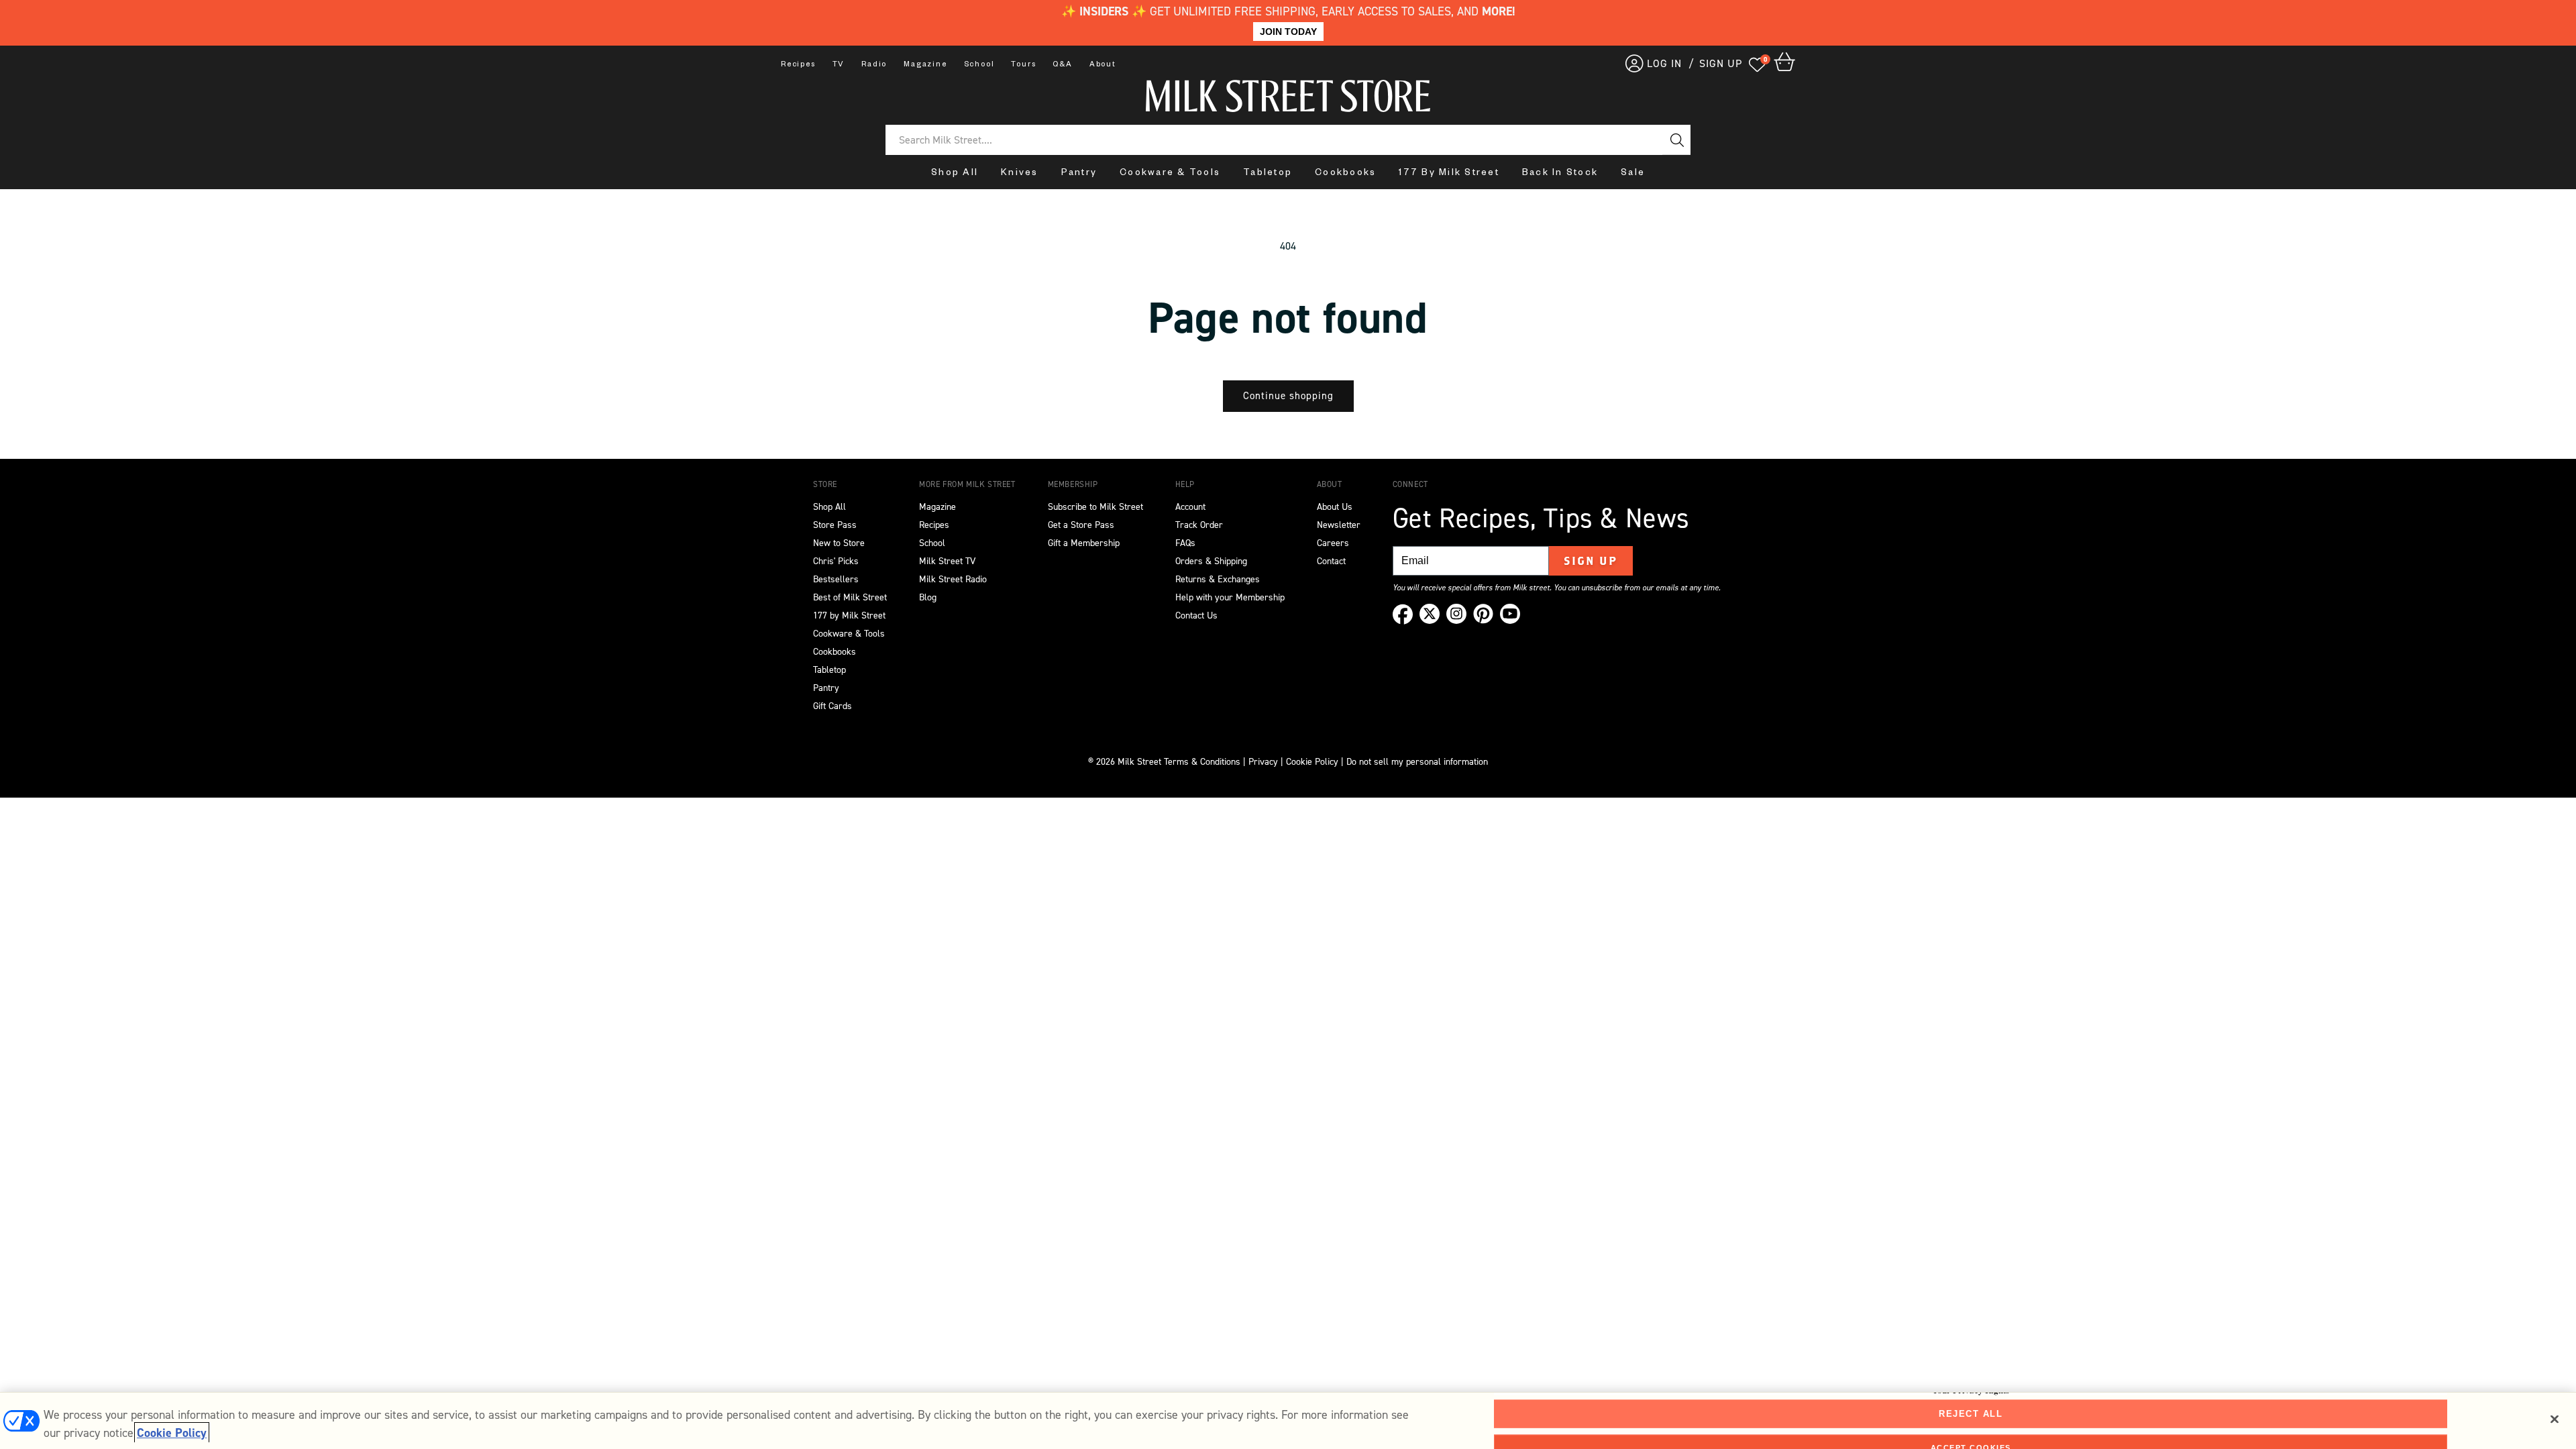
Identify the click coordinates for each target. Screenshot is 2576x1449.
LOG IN (1664, 63)
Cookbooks (1345, 174)
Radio (874, 65)
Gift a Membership (1084, 543)
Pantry (1079, 174)
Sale (1633, 174)
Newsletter (1339, 525)
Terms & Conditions (1202, 762)
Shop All (955, 174)
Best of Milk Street (850, 597)
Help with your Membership (1230, 597)
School (979, 65)
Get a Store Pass (1081, 525)
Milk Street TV (947, 561)
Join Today (1288, 32)
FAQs (1185, 543)
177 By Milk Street (1449, 174)
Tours (1023, 65)
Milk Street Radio (953, 579)
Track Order (1199, 525)
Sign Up (1591, 561)
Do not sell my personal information (1417, 762)
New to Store (839, 543)
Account (1190, 507)
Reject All (1971, 1414)
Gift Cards (833, 706)
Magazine (925, 65)
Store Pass (835, 525)
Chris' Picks (836, 561)
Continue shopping (1288, 396)
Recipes (798, 65)
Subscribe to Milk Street (1095, 507)
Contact (1331, 561)
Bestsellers (836, 579)
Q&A (1062, 65)
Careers (1333, 543)
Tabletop (1268, 174)
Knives (1020, 174)
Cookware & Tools (1170, 174)
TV (839, 65)
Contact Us (1196, 615)
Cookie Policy (1312, 762)
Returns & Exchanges (1218, 579)
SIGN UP (1721, 63)
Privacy (1262, 762)
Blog (928, 597)
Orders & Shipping (1211, 561)
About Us (1335, 507)
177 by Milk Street (849, 615)
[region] (1288, 1420)
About (1103, 65)
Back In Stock (1560, 174)
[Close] (2555, 1419)
